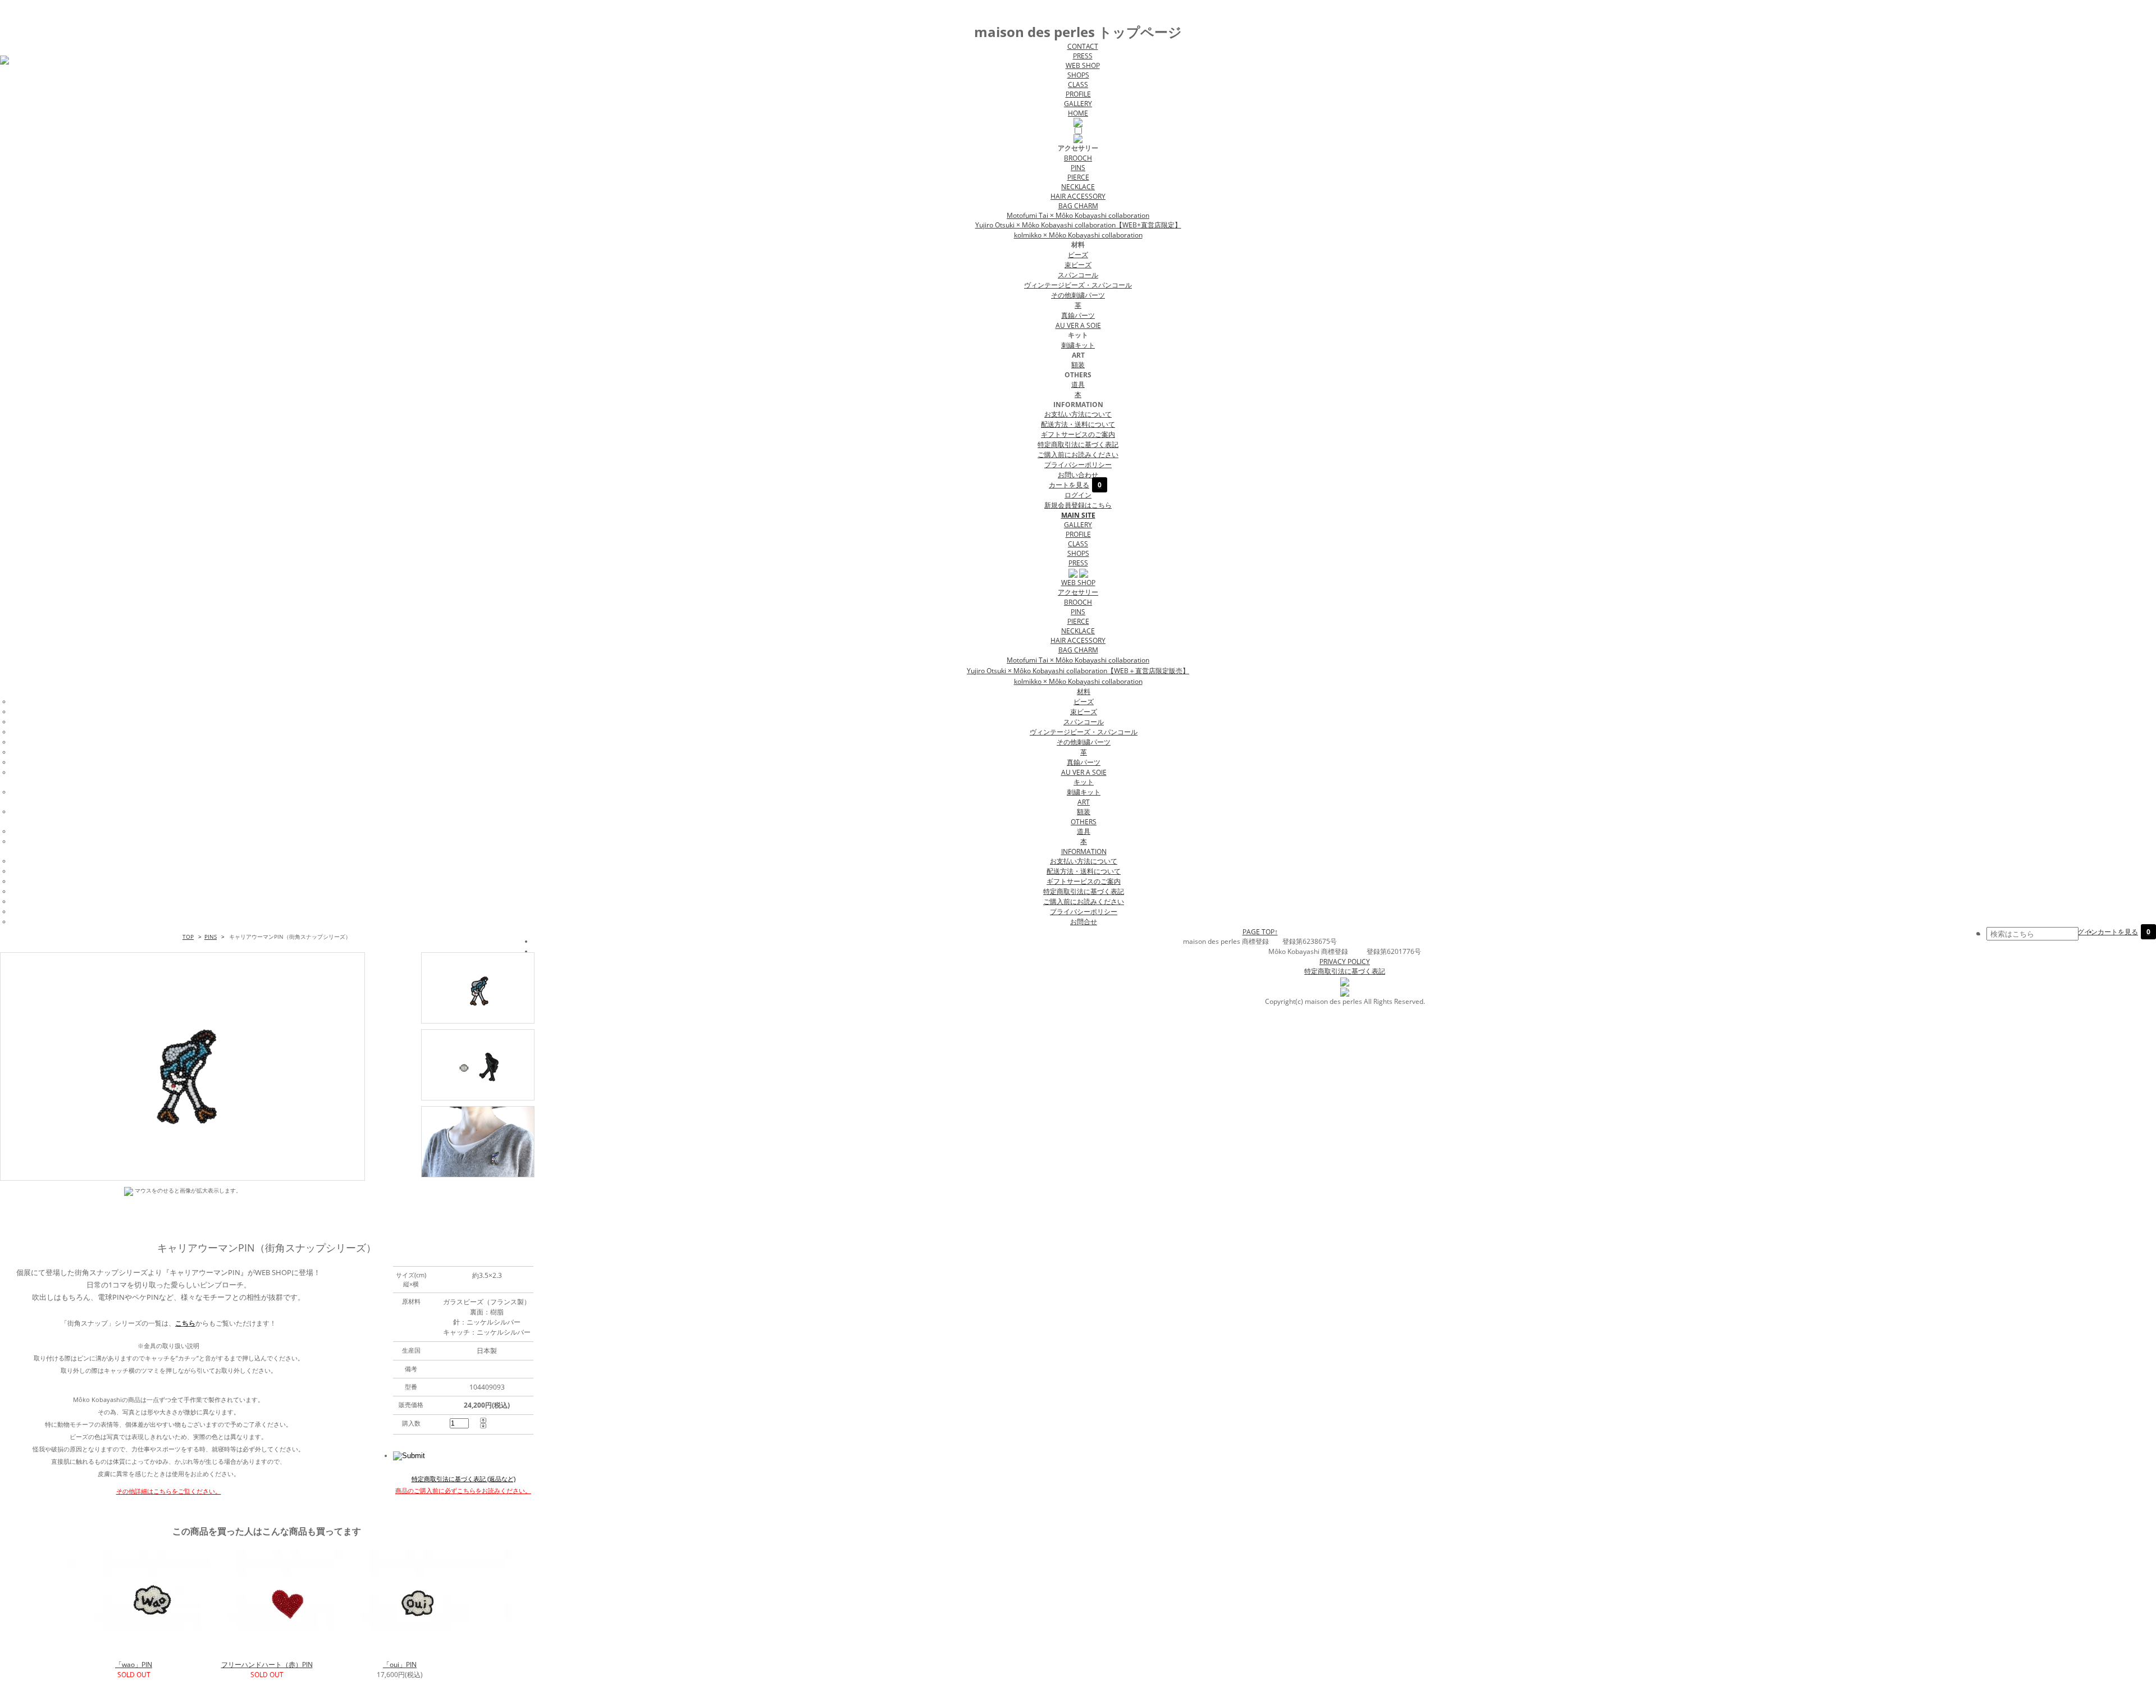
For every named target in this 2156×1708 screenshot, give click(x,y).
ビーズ (1078, 255)
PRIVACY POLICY (1345, 962)
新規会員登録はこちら (1078, 505)
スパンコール (1078, 275)
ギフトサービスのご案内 (1078, 434)
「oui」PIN (400, 1664)
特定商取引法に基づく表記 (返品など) (463, 1479)
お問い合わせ (1078, 475)
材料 (1084, 691)
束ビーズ (1078, 265)
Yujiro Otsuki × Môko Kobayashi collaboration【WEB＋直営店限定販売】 (1078, 671)
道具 (1078, 384)
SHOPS (1078, 75)
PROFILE (1078, 94)
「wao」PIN (134, 1664)
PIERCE (1078, 177)
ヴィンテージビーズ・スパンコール (1078, 285)
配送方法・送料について (1078, 424)
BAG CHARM (1078, 206)
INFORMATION (1084, 851)
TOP (188, 937)
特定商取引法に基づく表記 (1078, 444)
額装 (1078, 365)
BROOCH (1078, 158)
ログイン (1078, 495)
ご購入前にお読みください (1078, 455)
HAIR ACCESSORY (1078, 196)
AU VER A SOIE (1078, 325)
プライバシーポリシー (1078, 465)
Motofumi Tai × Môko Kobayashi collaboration (1078, 215)
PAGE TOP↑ (1260, 932)
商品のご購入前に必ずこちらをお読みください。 (463, 1490)
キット (1084, 782)
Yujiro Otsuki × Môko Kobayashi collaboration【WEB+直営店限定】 (1078, 225)
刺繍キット (1078, 345)
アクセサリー (1078, 592)
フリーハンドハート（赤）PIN (267, 1664)
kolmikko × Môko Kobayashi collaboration (1078, 235)
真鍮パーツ (1078, 315)
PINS (1078, 168)
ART (1084, 802)
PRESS (1083, 56)
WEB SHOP (1083, 65)
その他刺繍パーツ (1078, 295)
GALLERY (1078, 104)
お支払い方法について (1078, 414)
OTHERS (1084, 822)
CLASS (1078, 85)
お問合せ (1084, 922)
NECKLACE (1078, 187)
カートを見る (1075, 485)
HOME (1078, 113)
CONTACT (1083, 46)
